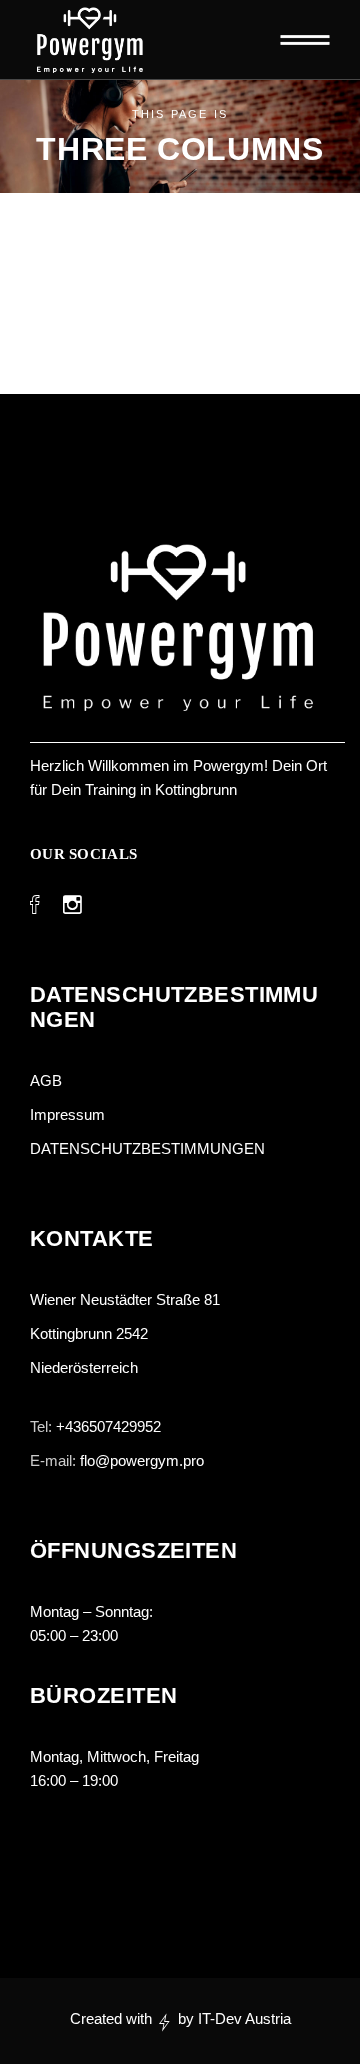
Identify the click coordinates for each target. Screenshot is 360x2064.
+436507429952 (108, 1426)
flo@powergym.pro (142, 1460)
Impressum (67, 1114)
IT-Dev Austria (244, 2018)
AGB (46, 1080)
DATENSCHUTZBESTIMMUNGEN (149, 1148)
